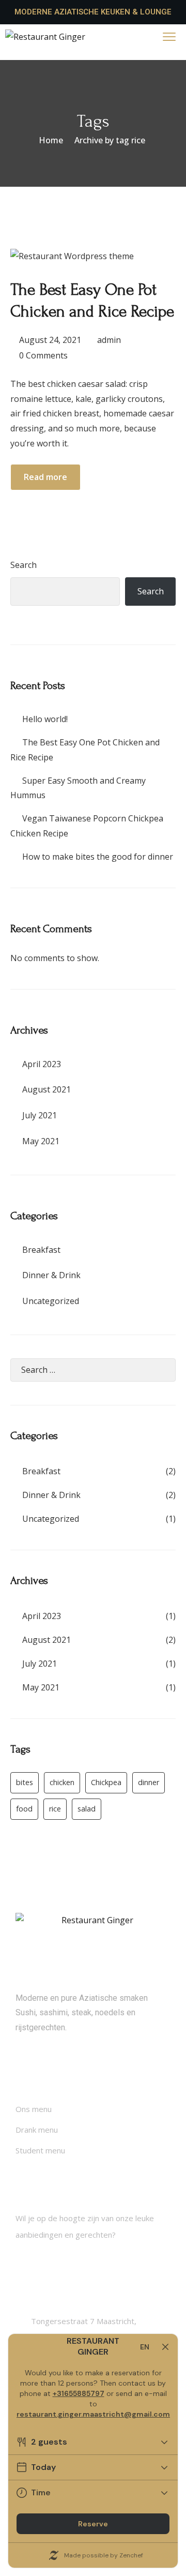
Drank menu (37, 2130)
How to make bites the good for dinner (98, 857)
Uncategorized (51, 1301)
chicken (62, 1782)
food (24, 1809)
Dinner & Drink (51, 1275)
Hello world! (45, 719)
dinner (149, 1782)
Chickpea (106, 1782)
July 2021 (40, 1115)
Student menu (40, 2150)
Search (24, 565)
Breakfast (41, 1250)
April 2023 (42, 1064)
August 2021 (47, 1089)
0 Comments (43, 355)
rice (55, 1809)
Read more (45, 477)
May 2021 (41, 1141)
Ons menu (34, 2109)
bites (25, 1782)
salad (87, 1809)
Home (51, 140)
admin (109, 340)
